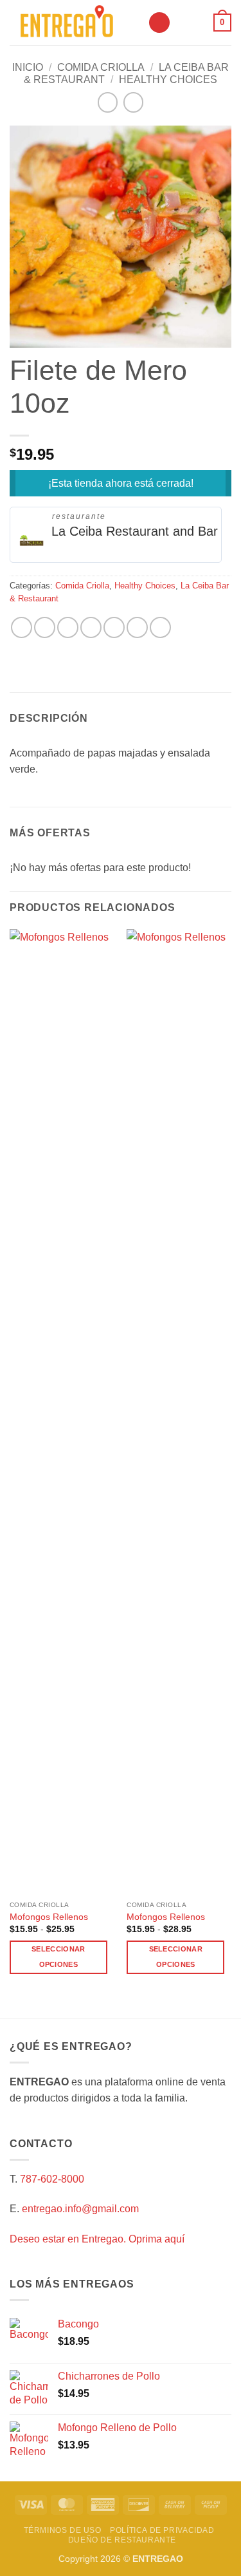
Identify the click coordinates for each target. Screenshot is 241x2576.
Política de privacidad (162, 2530)
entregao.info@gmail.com (80, 2209)
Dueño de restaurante (122, 2540)
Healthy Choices (168, 80)
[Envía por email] (91, 627)
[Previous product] (133, 102)
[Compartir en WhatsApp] (22, 627)
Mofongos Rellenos (49, 1917)
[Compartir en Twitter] (68, 627)
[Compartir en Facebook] (45, 627)
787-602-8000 (52, 2179)
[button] (159, 23)
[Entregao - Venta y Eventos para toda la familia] (74, 23)
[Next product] (108, 102)
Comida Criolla (101, 67)
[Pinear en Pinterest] (114, 627)
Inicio (28, 67)
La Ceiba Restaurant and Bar (135, 531)
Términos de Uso (63, 2530)
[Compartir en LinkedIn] (137, 627)
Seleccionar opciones (58, 1957)
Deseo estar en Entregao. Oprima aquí (97, 2239)
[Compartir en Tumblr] (160, 627)
